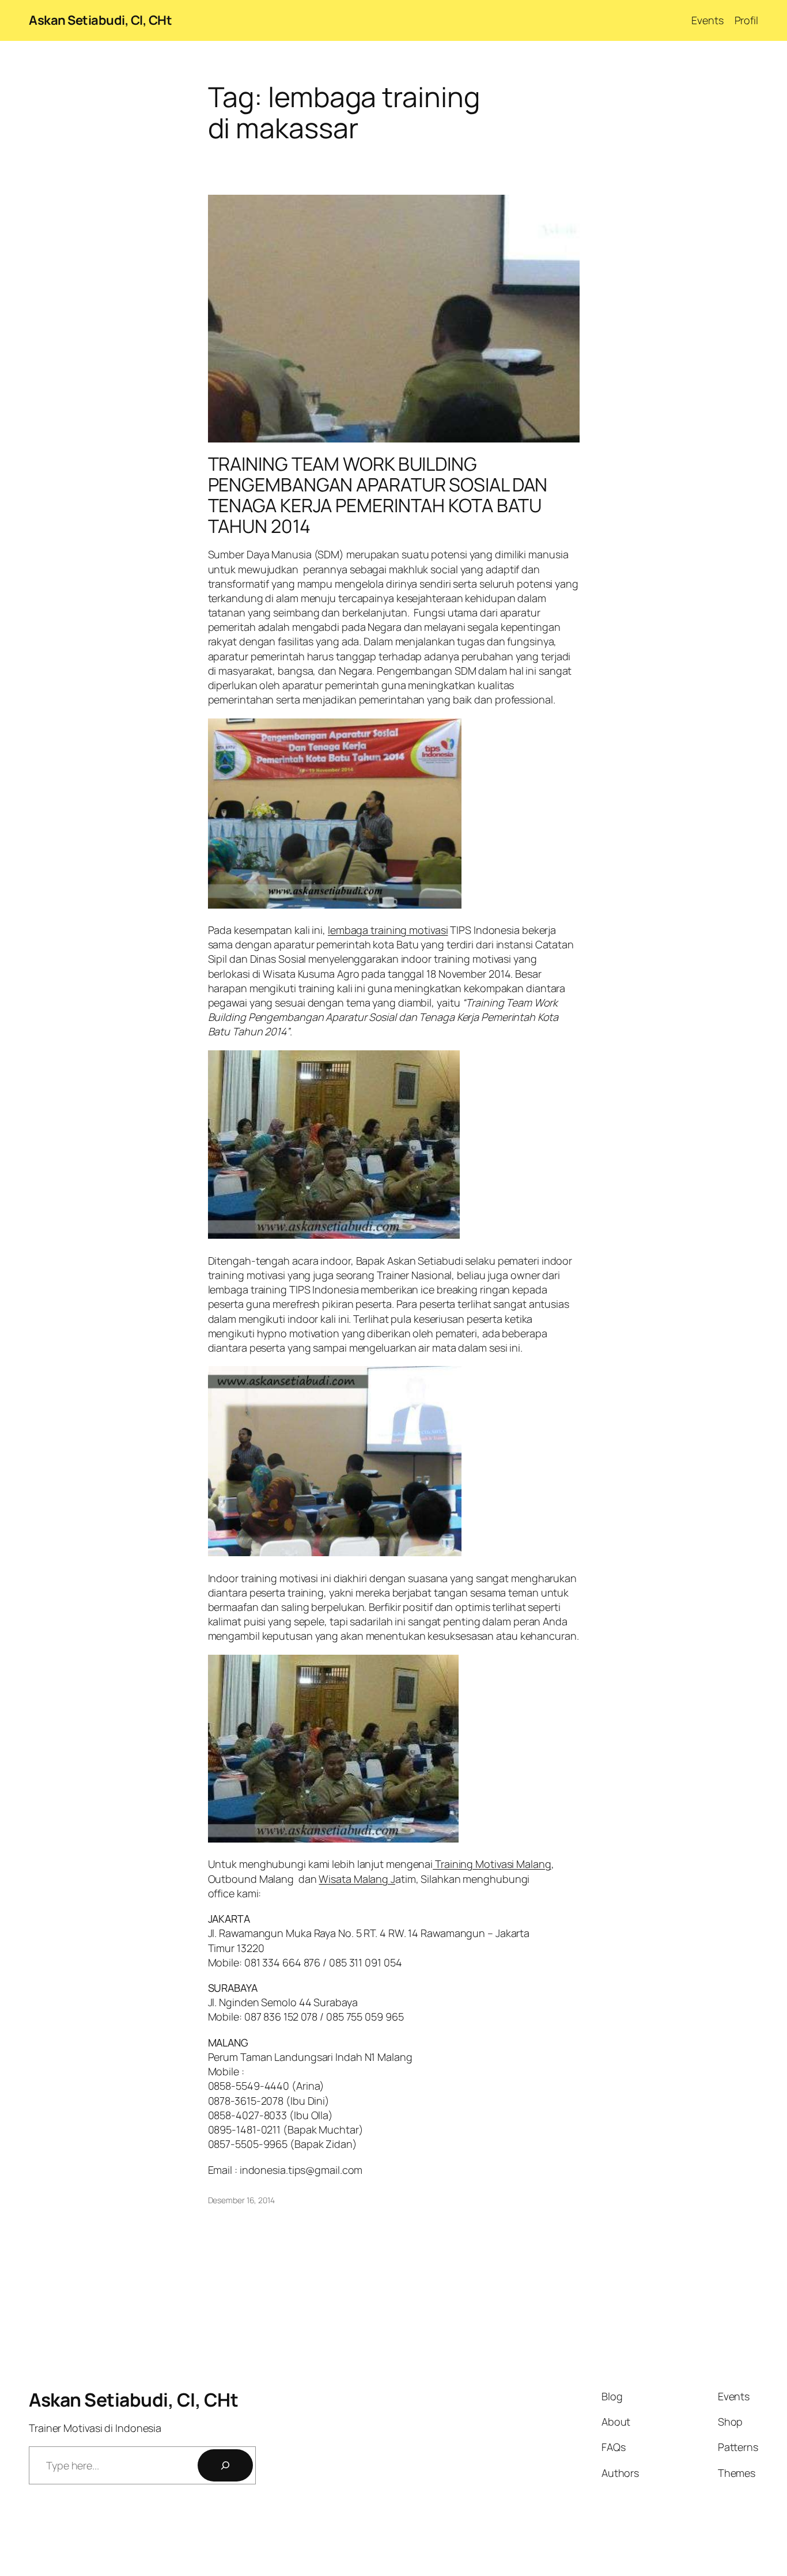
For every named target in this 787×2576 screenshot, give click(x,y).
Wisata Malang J (357, 1879)
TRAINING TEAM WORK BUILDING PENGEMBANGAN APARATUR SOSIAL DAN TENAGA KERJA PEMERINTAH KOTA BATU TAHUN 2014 (378, 495)
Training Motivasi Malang (492, 1864)
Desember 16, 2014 (241, 2200)
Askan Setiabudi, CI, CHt (100, 20)
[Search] (225, 2465)
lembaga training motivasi (388, 930)
